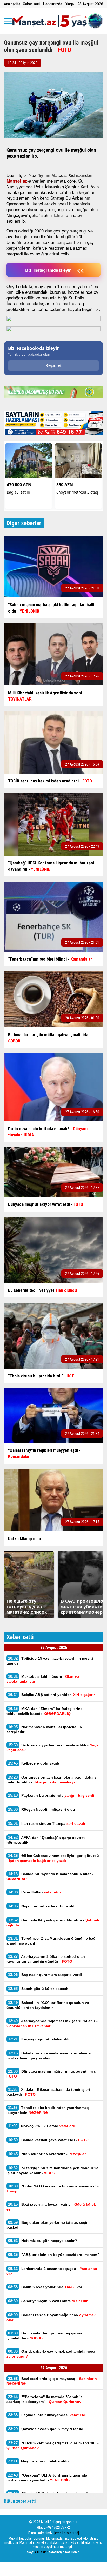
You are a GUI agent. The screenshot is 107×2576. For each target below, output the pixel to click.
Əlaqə (69, 4)
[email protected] (67, 2533)
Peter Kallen (34, 1892)
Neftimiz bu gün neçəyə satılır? (43, 2241)
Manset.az (17, 181)
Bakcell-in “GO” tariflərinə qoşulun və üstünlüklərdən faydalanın (48, 2005)
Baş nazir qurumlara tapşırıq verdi (45, 1975)
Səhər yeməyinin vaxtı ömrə (48, 2301)
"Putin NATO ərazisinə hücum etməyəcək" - (53, 2188)
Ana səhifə (12, 4)
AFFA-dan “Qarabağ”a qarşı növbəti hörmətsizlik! (46, 1840)
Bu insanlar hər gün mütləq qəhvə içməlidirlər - (44, 2335)
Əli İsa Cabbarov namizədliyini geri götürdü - (53, 1858)
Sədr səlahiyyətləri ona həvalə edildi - (53, 1747)
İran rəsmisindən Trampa (47, 1823)
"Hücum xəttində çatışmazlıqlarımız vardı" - (53, 2445)
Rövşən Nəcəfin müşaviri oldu (42, 1809)
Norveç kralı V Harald (42, 2126)
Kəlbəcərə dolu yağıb (34, 1763)
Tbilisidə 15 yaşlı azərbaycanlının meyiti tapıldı (50, 1661)
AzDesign (41, 2552)
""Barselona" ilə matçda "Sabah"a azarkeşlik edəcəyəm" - (45, 2399)
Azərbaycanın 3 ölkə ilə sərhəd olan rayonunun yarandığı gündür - (46, 1959)
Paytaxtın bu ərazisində (51, 1795)
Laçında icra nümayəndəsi (47, 2415)
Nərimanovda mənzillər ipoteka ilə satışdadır (44, 1729)
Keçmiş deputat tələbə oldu (39, 2039)
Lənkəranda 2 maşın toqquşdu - (52, 2271)
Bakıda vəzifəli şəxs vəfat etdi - (48, 2140)
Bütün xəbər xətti (20, 2501)
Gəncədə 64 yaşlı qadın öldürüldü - (53, 1922)
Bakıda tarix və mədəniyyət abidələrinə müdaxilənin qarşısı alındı (49, 2055)
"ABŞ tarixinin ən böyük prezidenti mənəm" (54, 2255)
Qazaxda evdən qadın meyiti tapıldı (46, 2429)
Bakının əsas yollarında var (45, 2287)
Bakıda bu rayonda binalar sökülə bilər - (50, 1876)
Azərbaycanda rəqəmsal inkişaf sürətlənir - (52, 2023)
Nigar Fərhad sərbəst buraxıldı (42, 1906)
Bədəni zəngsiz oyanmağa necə (51, 2317)
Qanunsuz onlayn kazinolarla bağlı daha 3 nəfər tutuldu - (52, 1780)
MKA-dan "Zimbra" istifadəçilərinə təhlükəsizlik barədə (45, 1711)
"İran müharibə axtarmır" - (47, 2154)
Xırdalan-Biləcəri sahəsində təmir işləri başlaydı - (48, 2092)
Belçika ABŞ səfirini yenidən (51, 1695)
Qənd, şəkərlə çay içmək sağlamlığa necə (51, 2354)
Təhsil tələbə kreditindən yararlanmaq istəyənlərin (48, 2110)
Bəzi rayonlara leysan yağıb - (51, 2207)
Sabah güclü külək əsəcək (38, 1989)
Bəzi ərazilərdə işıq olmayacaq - (52, 2381)
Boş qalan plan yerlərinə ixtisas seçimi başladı (49, 2225)
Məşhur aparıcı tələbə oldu (38, 2461)
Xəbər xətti (32, 4)
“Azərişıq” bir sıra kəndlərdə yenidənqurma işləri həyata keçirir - (53, 2170)
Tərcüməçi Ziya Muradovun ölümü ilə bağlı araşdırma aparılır (52, 1941)
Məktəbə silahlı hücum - (43, 1679)
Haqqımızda (52, 4)
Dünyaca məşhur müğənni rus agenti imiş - (52, 2074)
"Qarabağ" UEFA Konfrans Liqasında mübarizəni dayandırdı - (47, 2478)
